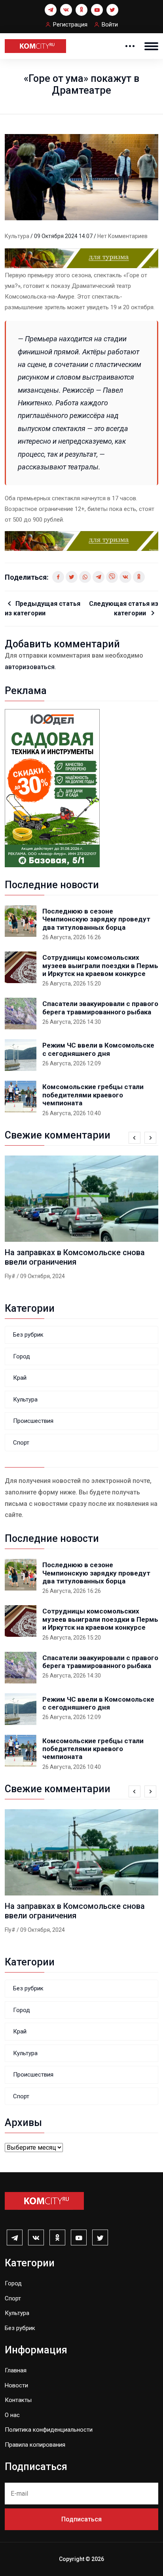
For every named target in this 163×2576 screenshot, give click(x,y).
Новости (16, 2385)
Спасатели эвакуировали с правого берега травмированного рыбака (100, 1008)
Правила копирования (35, 2445)
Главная (16, 2370)
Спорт (21, 1443)
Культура (18, 236)
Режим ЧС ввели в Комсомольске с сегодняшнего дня (98, 1049)
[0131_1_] (81, 258)
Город (22, 1356)
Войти (110, 25)
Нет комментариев (122, 236)
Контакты (18, 2400)
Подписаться (81, 2519)
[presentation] (135, 1138)
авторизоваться (30, 667)
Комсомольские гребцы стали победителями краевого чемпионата (93, 1095)
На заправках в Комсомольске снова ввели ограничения (75, 1257)
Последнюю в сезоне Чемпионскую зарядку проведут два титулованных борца (96, 919)
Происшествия (33, 1421)
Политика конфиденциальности (49, 2430)
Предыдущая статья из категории (43, 608)
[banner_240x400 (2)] (52, 788)
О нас (12, 2415)
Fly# (10, 1276)
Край (20, 1378)
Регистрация (70, 25)
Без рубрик (28, 1335)
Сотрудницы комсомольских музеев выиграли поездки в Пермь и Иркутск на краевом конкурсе (100, 966)
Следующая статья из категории (124, 608)
